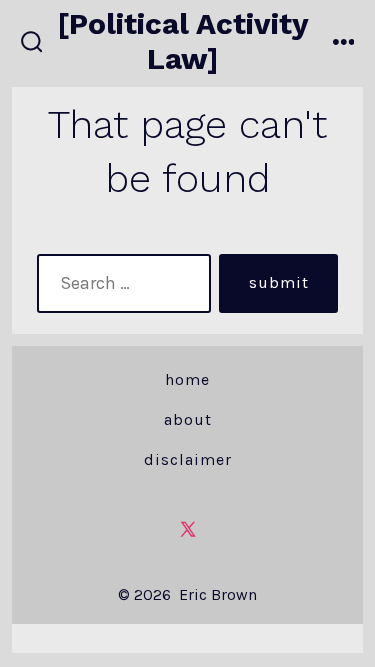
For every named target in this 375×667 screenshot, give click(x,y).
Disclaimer (188, 459)
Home (187, 379)
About (188, 419)
